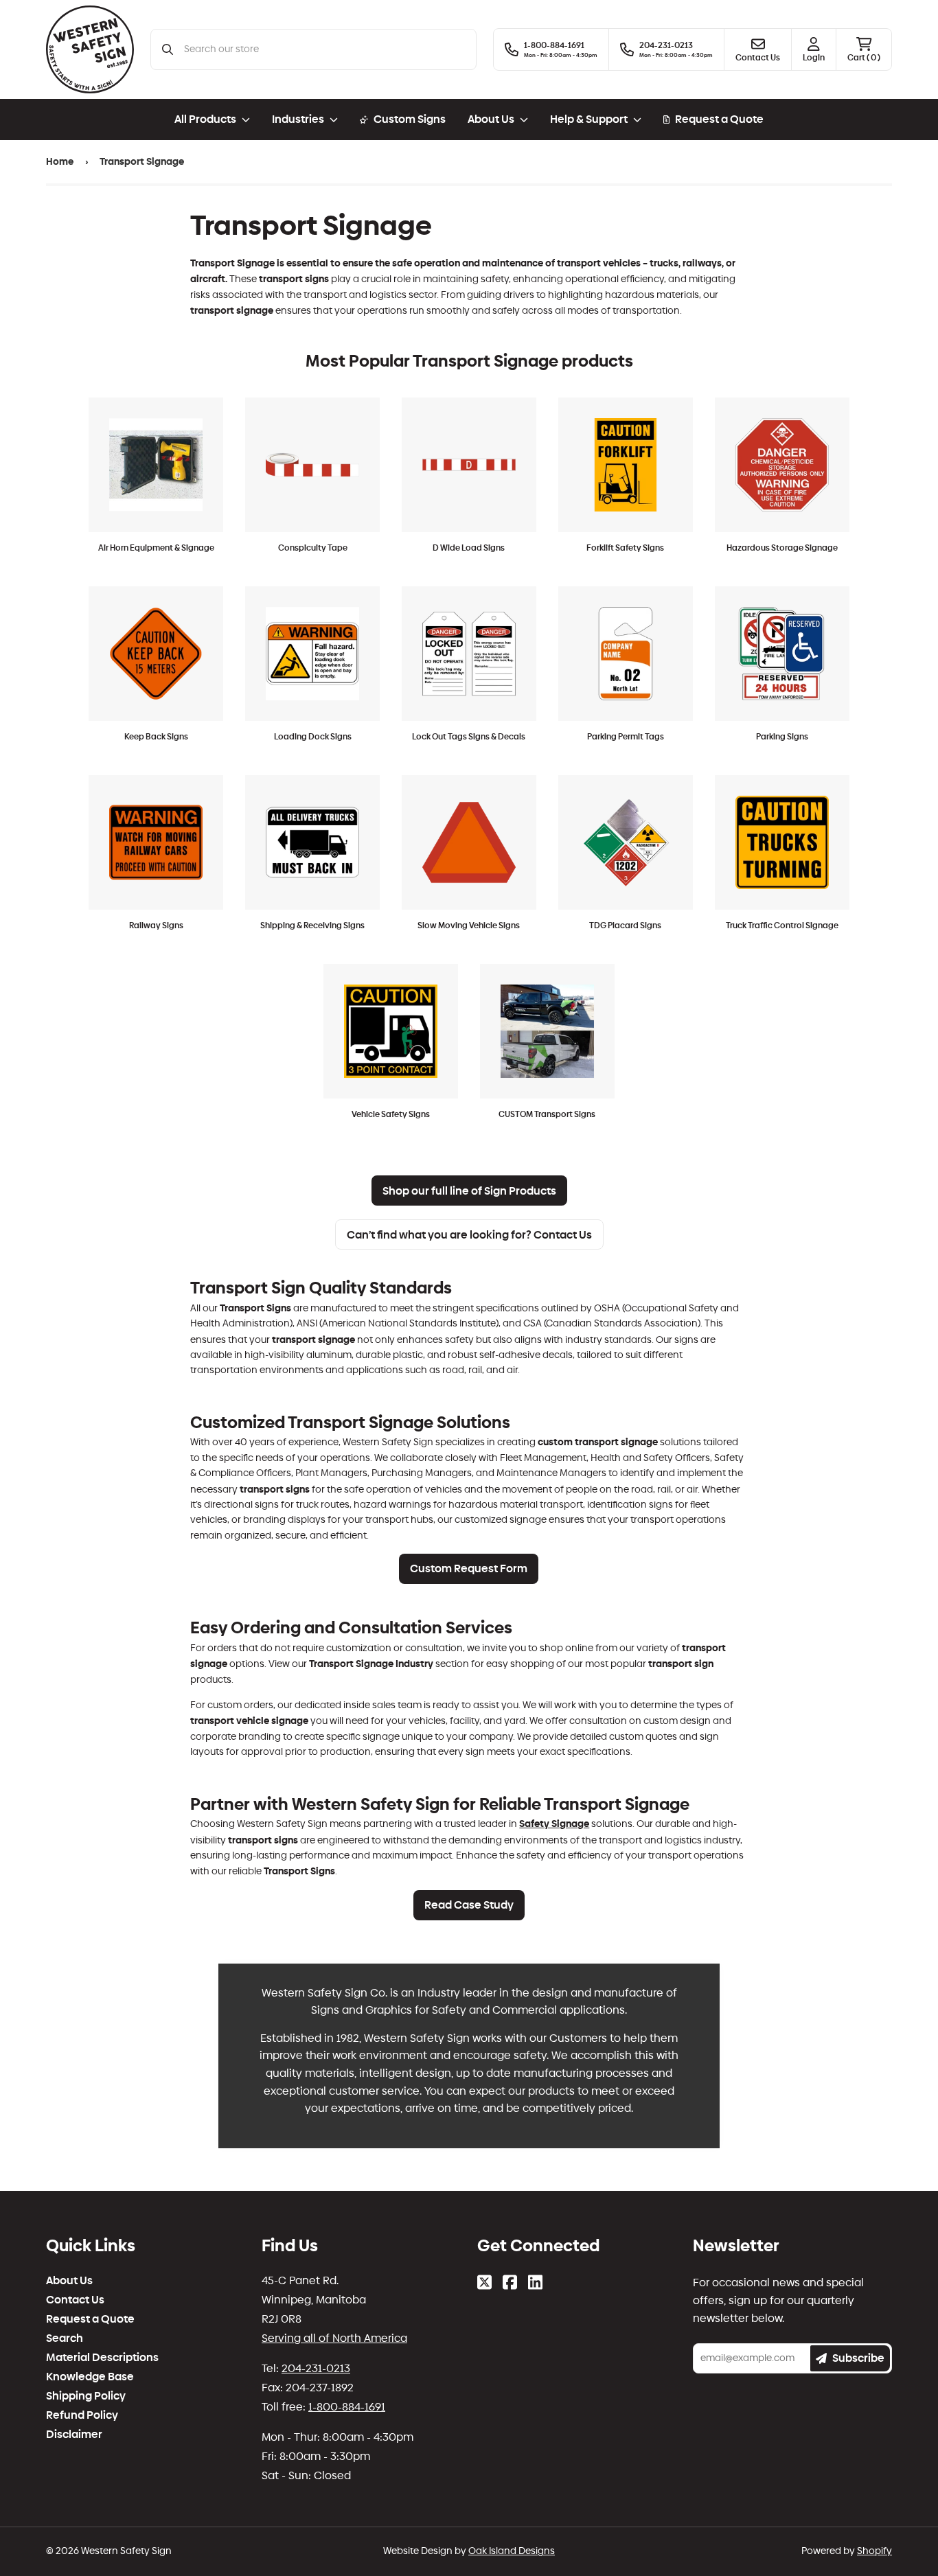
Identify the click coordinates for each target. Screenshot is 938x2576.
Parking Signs (782, 737)
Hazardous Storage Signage (782, 548)
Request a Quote (719, 119)
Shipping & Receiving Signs (312, 925)
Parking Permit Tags (626, 737)
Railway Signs (156, 925)
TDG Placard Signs (625, 925)
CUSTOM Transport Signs (547, 1114)
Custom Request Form (469, 1568)
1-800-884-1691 (347, 2407)
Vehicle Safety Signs (391, 1114)
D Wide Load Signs (469, 548)
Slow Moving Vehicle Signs (469, 925)
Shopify (874, 2551)
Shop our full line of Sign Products (469, 1191)
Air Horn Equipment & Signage (156, 548)
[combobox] (324, 49)
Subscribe (858, 2358)
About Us (69, 2281)
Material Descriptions (102, 2358)
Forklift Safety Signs (625, 548)
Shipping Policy (86, 2396)
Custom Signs (410, 119)
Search (65, 2338)
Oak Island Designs (512, 2551)
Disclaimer (74, 2435)
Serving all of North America (334, 2338)
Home (60, 162)
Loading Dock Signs (313, 737)
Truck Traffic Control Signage (782, 925)
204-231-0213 (316, 2368)
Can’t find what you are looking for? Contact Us (469, 1235)
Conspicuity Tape (313, 548)
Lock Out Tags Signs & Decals (469, 737)
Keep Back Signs (156, 737)
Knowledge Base (90, 2377)
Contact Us (75, 2300)
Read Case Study (469, 1905)
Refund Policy (82, 2415)
